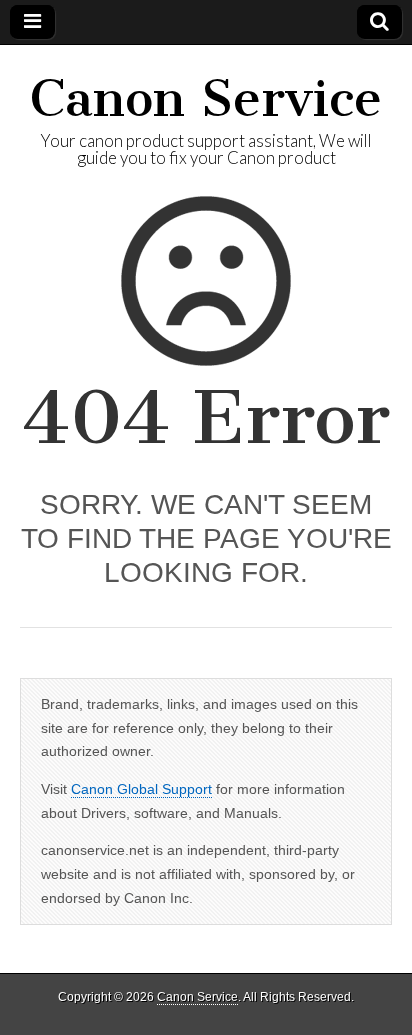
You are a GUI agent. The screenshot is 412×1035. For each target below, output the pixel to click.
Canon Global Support (141, 789)
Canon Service (206, 98)
